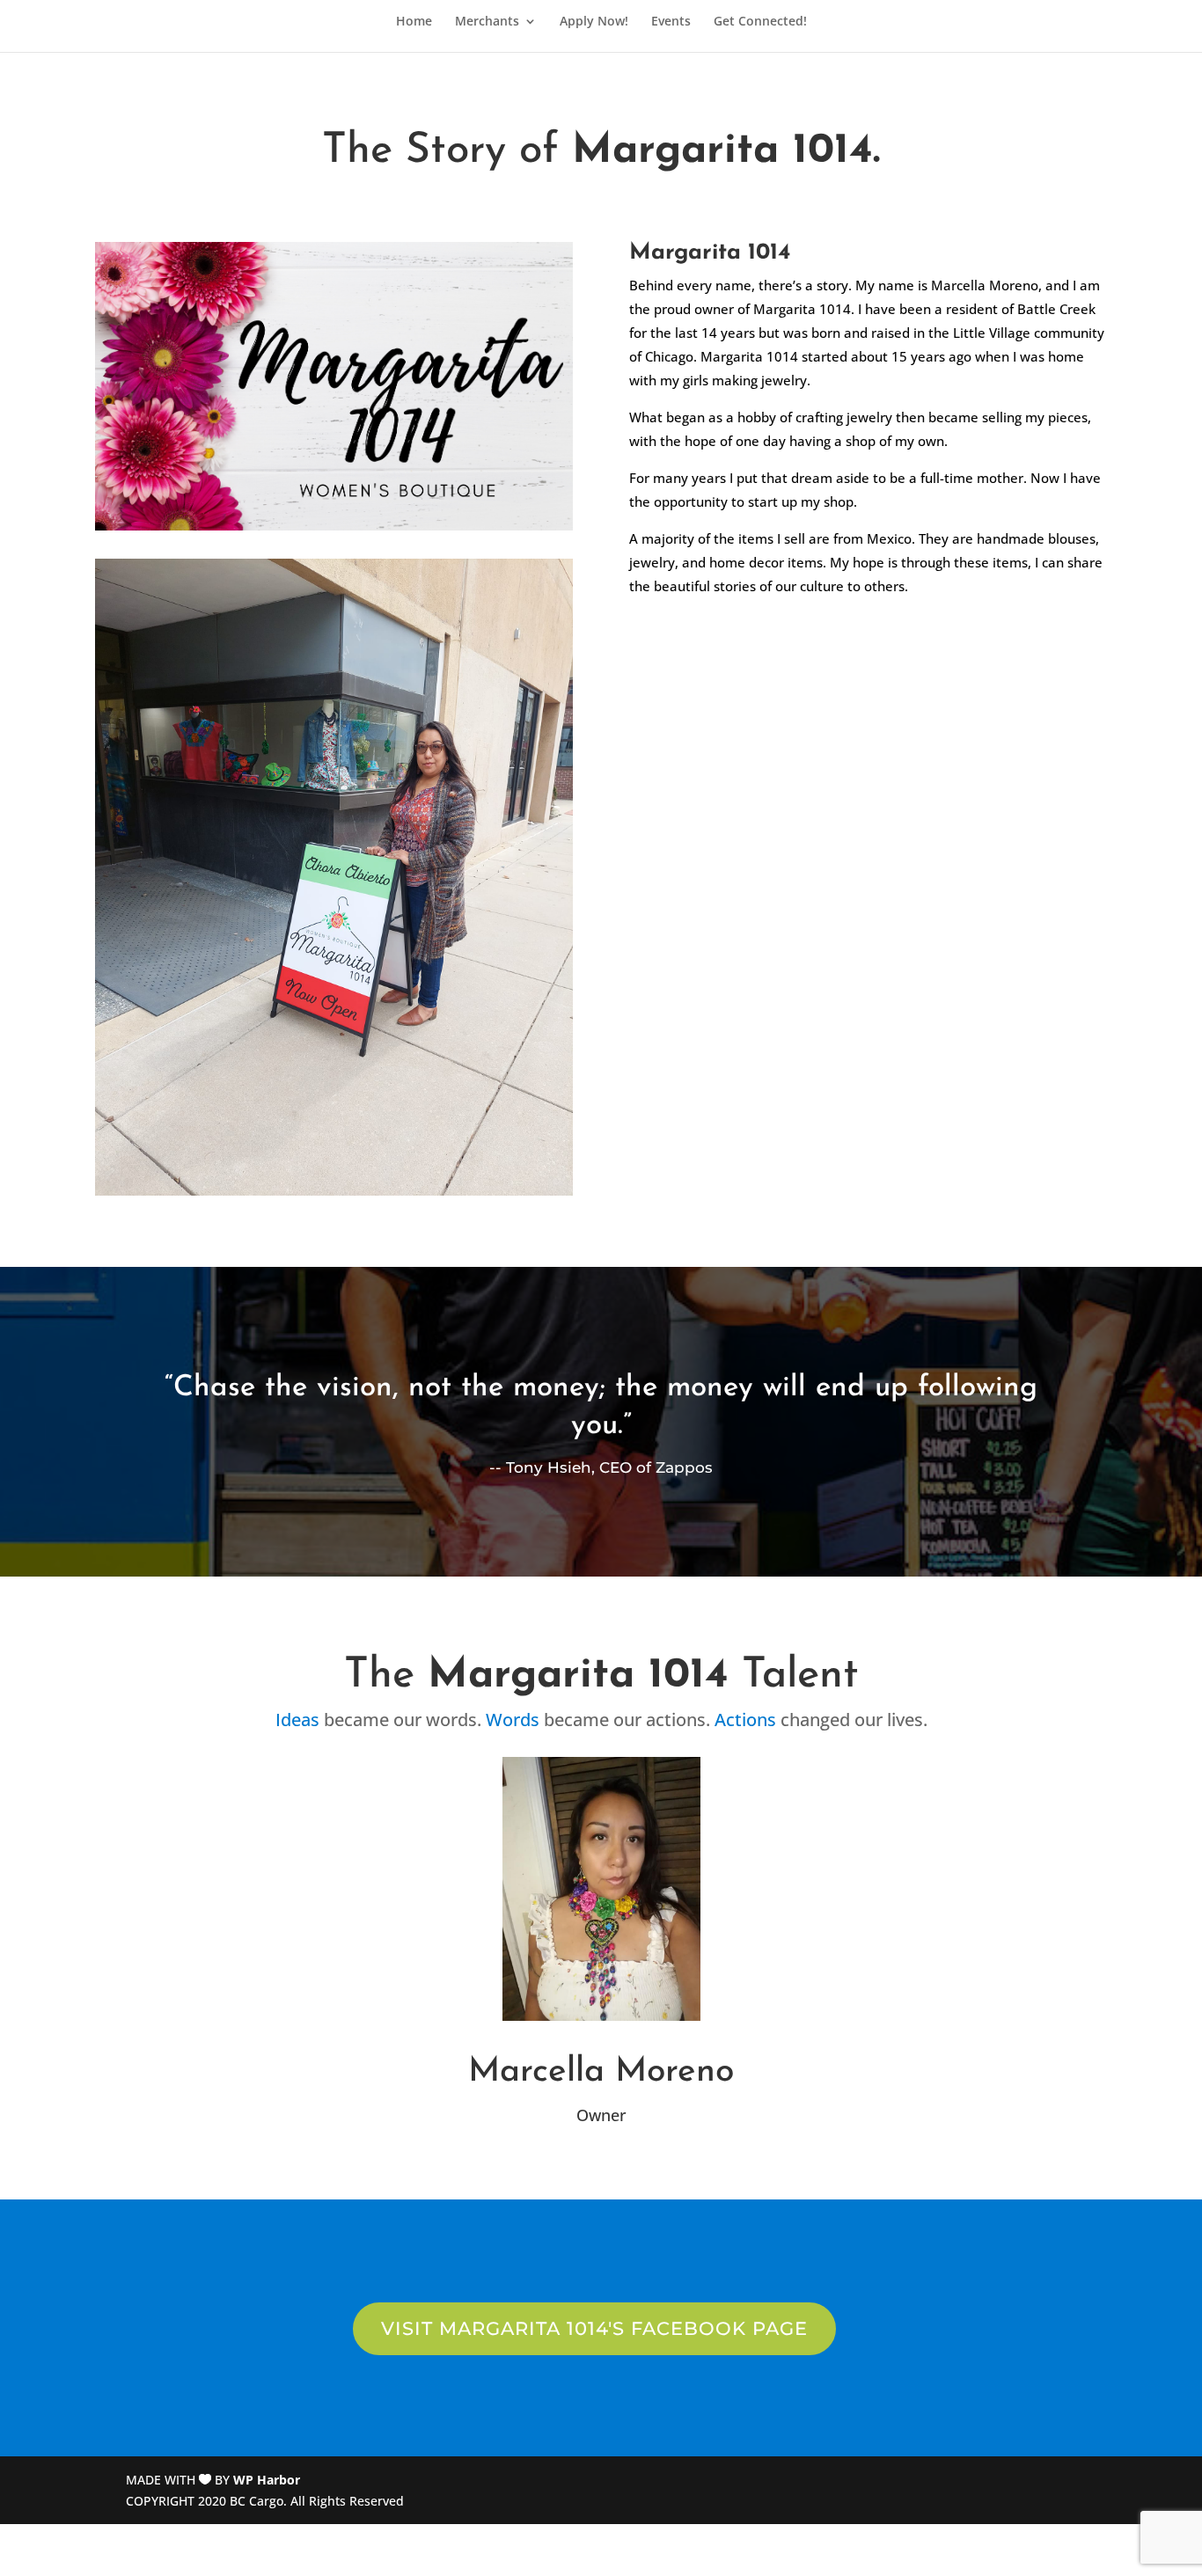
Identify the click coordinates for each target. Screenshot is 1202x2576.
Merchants (487, 22)
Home (414, 22)
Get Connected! (760, 22)
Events (671, 22)
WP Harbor (267, 2480)
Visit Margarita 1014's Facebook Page (594, 2328)
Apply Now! (594, 22)
